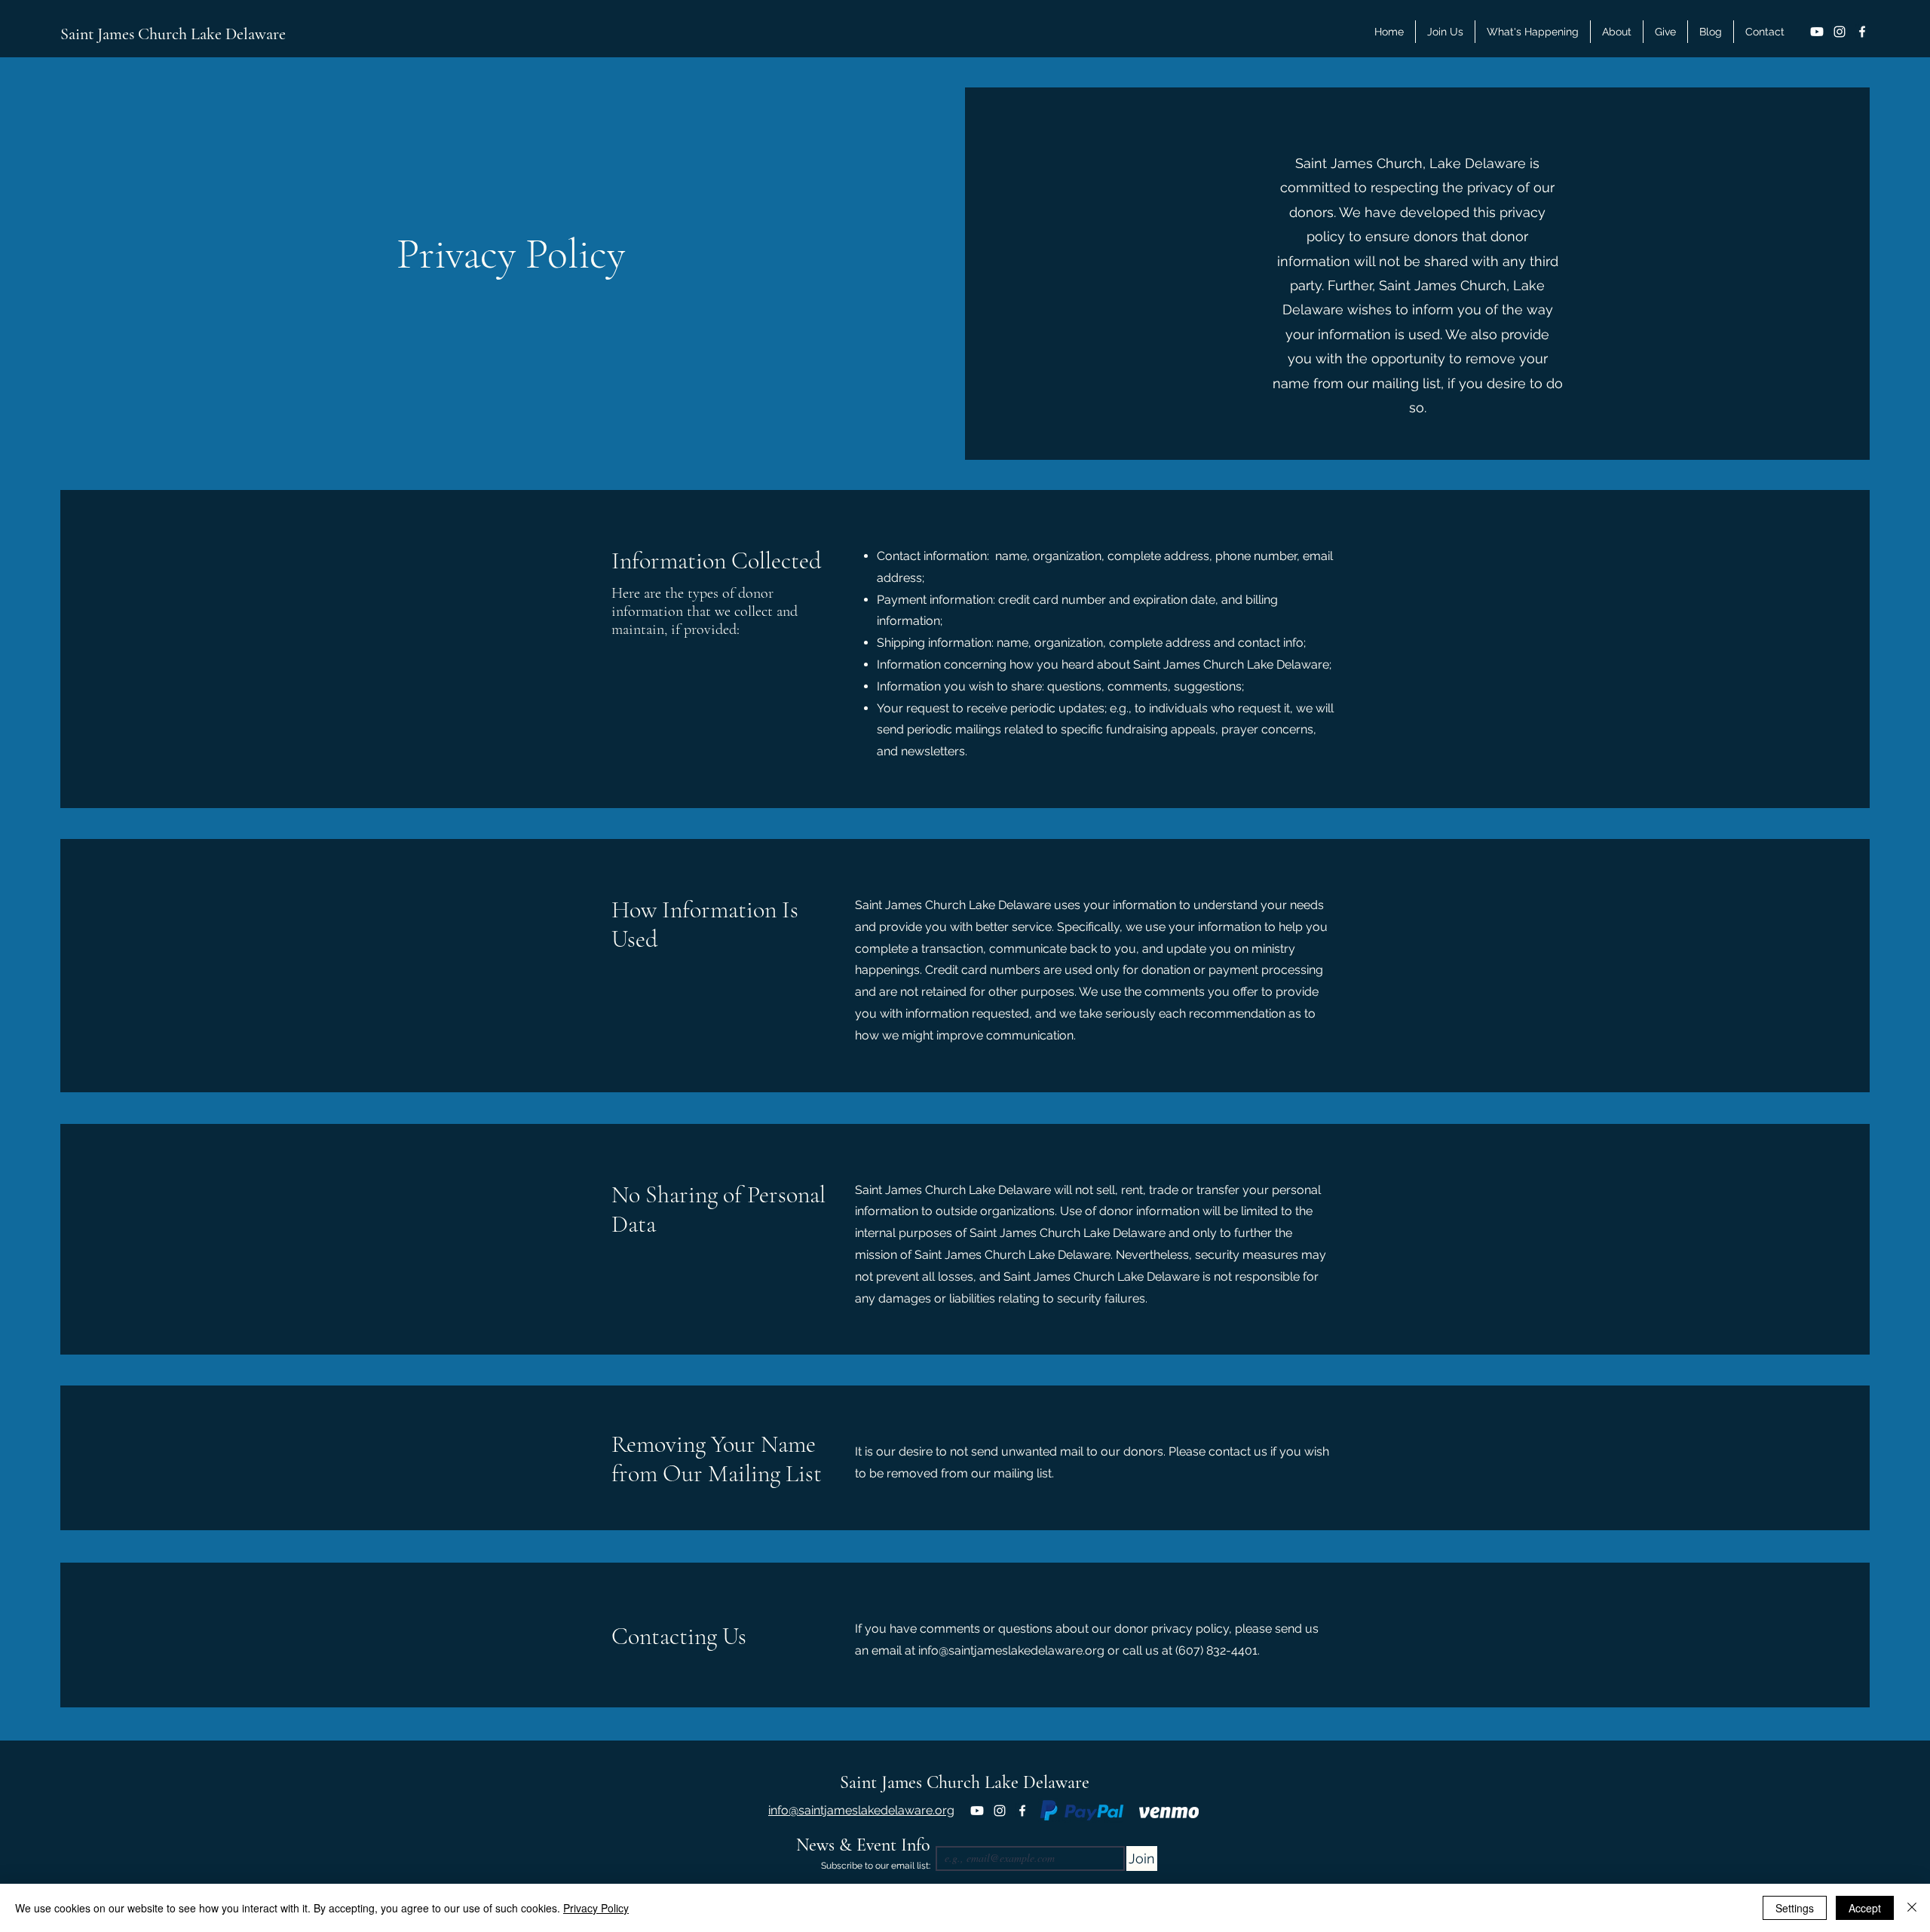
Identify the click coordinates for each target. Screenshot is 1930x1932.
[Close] (1912, 1908)
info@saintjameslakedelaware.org (1011, 1650)
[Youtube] (1817, 32)
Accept (1865, 1908)
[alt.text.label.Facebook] (1862, 32)
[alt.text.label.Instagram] (1840, 32)
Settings (1795, 1908)
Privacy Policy (596, 1908)
